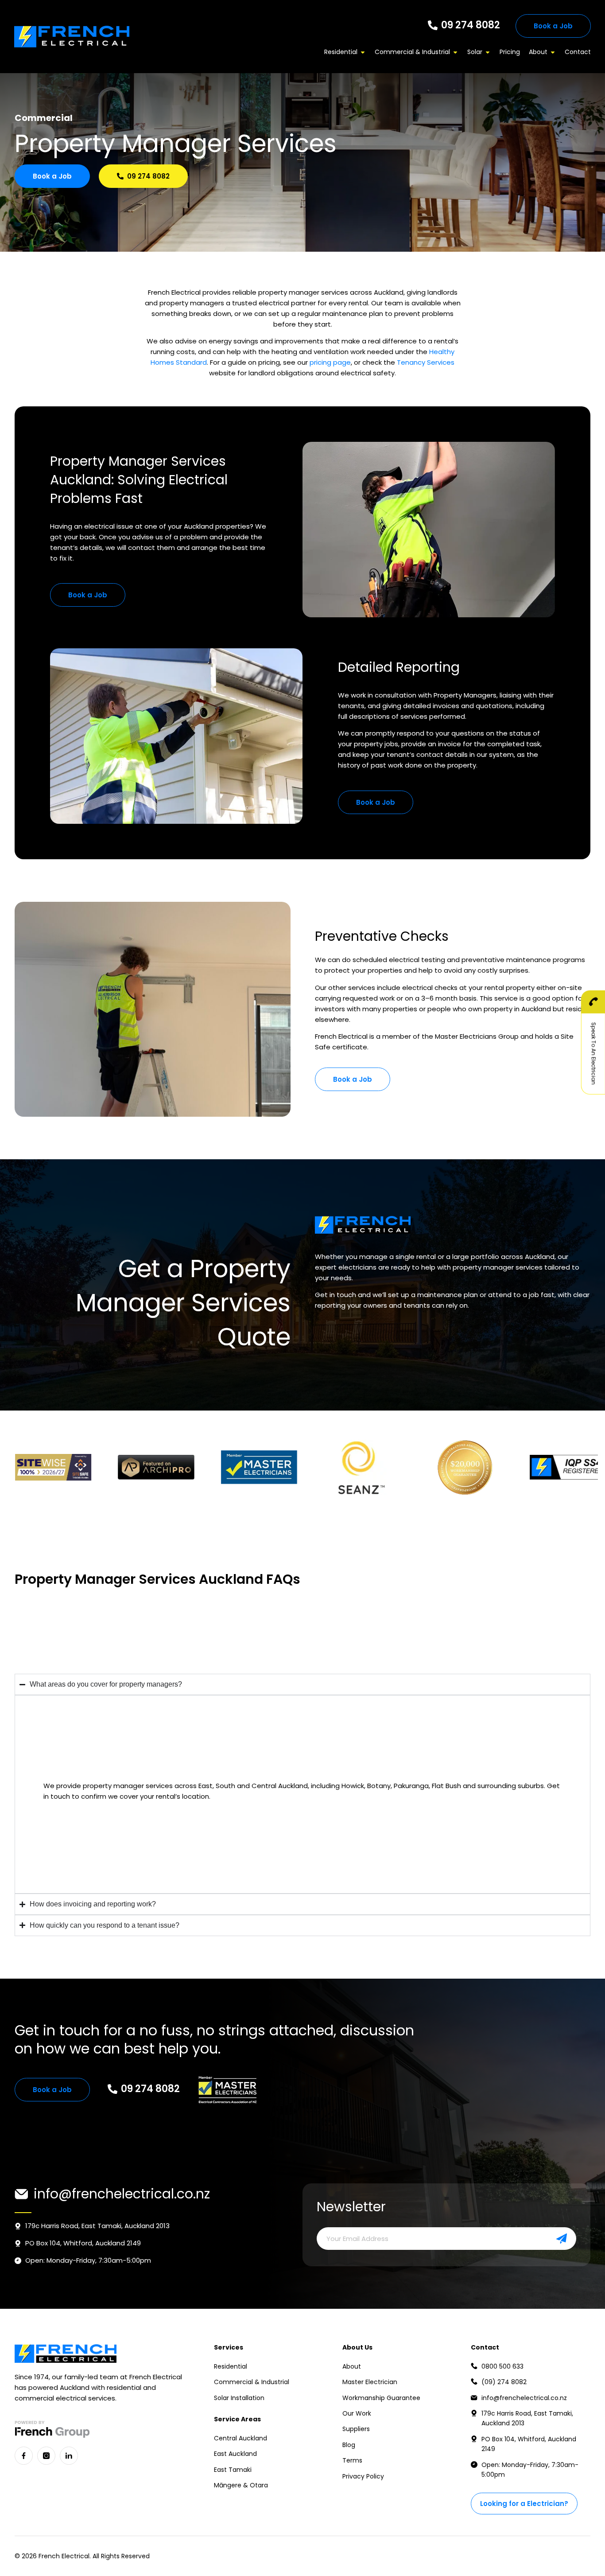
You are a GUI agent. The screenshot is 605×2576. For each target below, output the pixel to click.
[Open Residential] (363, 52)
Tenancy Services (426, 362)
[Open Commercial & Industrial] (455, 52)
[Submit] (550, 2239)
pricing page (330, 362)
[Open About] (553, 52)
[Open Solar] (488, 52)
